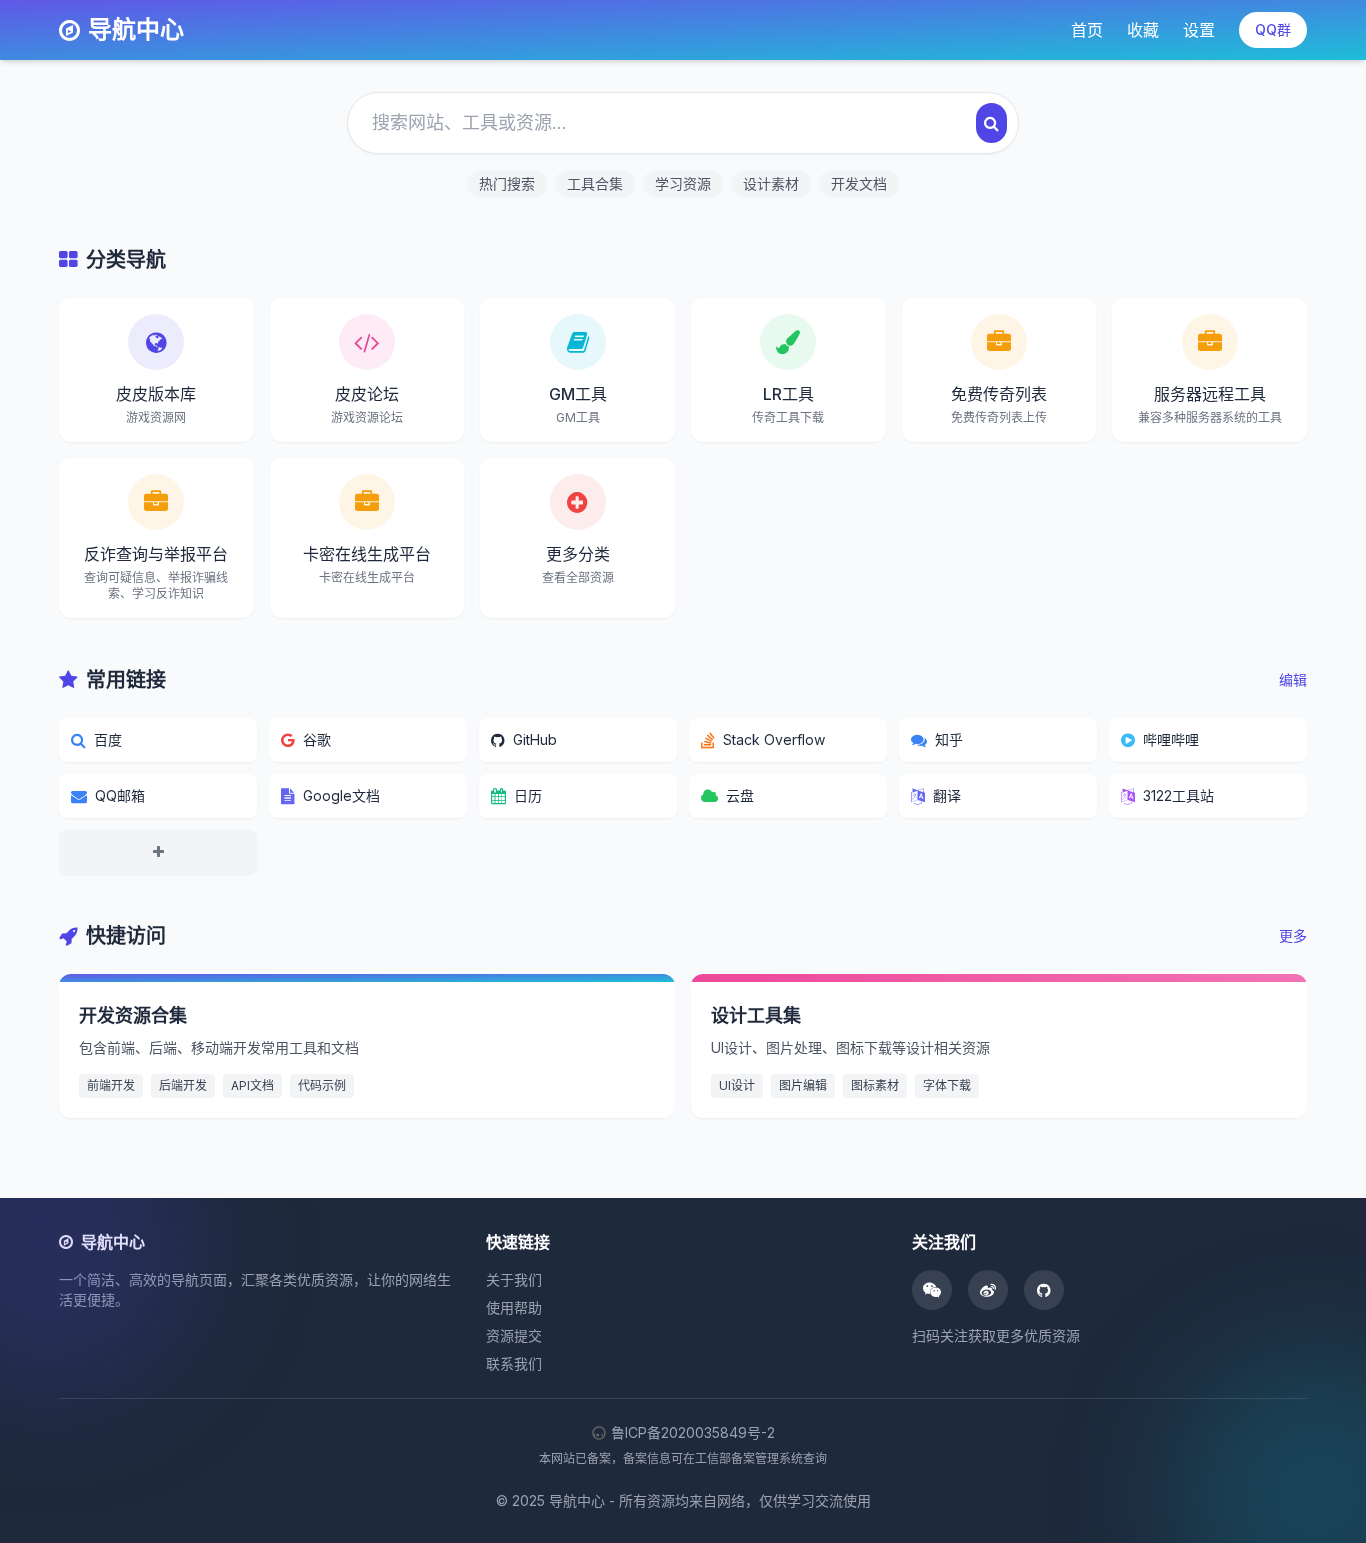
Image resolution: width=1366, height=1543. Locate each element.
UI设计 (737, 1085)
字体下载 (947, 1085)
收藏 (1143, 30)
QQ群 (1273, 29)
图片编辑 (803, 1085)
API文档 (252, 1085)
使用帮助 (514, 1307)
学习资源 (683, 183)
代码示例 (322, 1085)
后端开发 (183, 1085)
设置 (1199, 30)
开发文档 (859, 183)
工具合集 (595, 183)
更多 (1293, 935)
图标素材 (875, 1085)
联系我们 (514, 1363)
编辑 (1293, 679)
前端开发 (111, 1085)
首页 (1087, 30)
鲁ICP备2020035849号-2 (693, 1432)
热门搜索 (507, 183)
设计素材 (771, 183)
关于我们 (514, 1279)
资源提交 (514, 1335)
